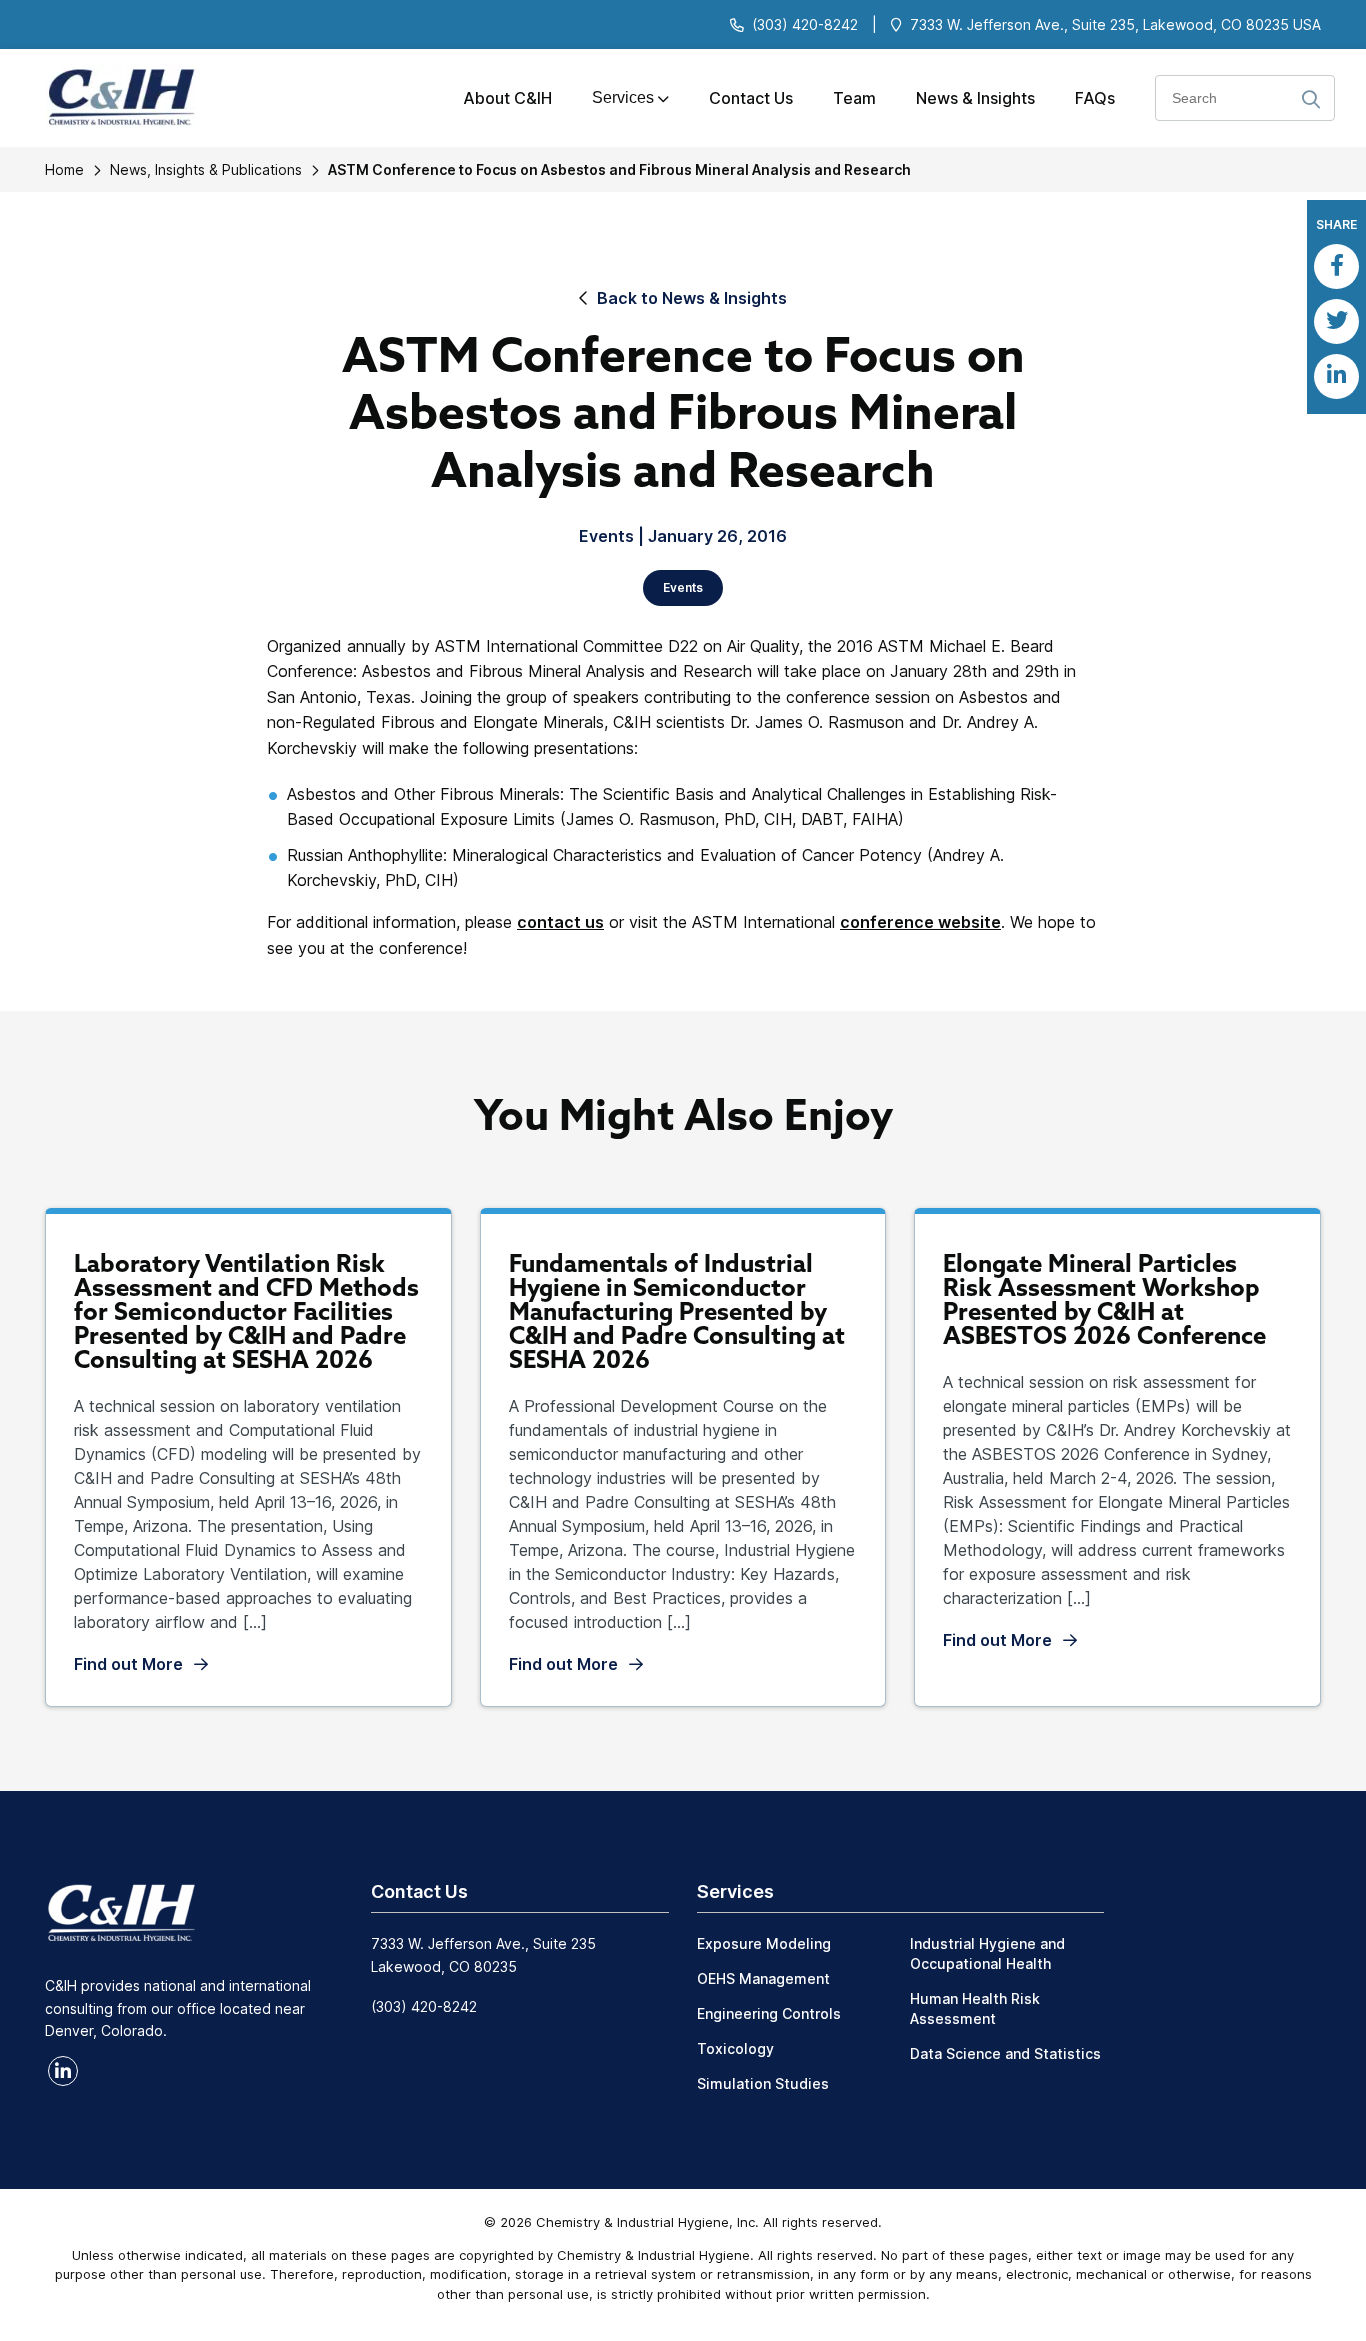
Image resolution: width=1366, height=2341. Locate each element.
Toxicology (735, 2048)
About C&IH (507, 98)
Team (854, 98)
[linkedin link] (63, 2071)
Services (623, 97)
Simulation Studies (763, 2083)
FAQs (1095, 98)
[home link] (121, 1911)
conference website (920, 922)
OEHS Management (763, 1978)
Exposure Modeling (764, 1943)
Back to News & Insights (692, 298)
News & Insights (975, 98)
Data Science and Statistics (1005, 2053)
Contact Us (751, 98)
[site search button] (1311, 100)
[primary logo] (113, 98)
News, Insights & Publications (206, 169)
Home (64, 169)
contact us (560, 922)
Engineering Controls (769, 2013)
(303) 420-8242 (805, 24)
